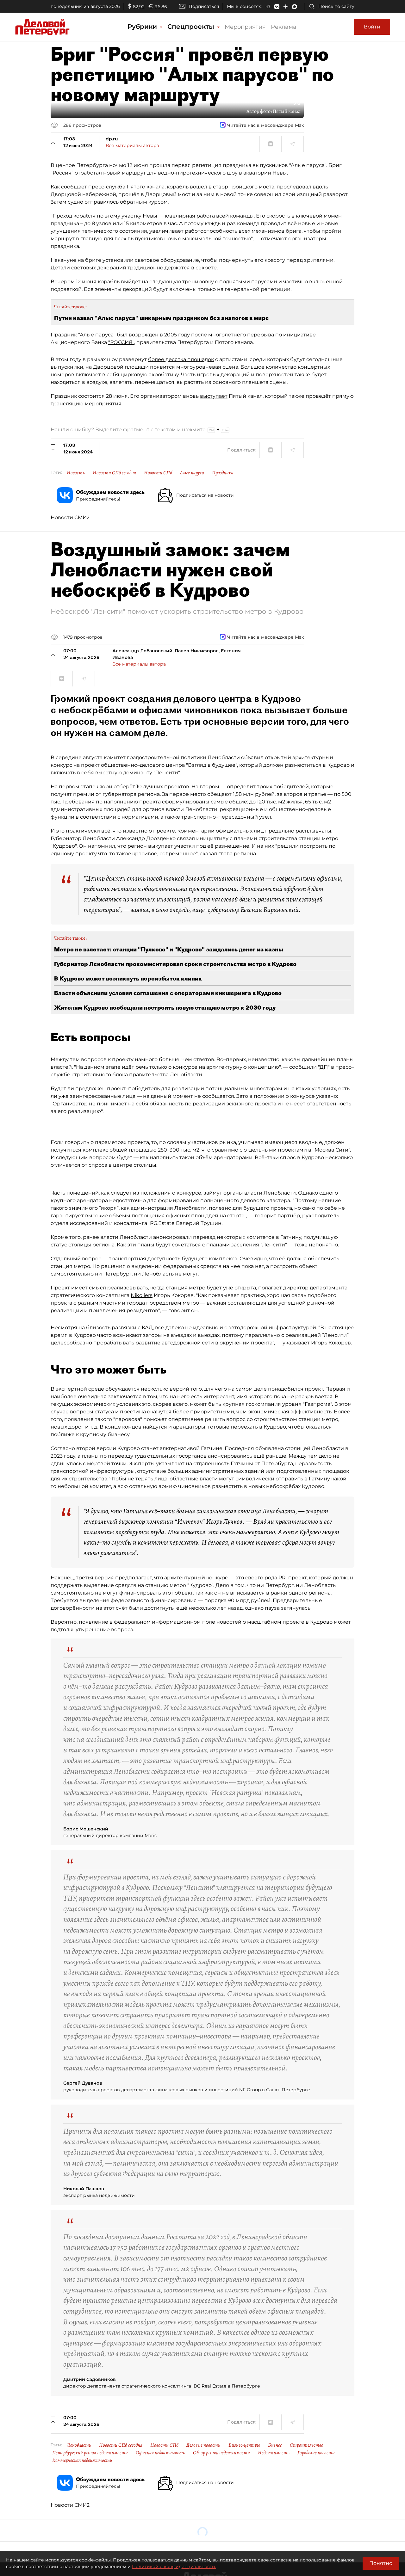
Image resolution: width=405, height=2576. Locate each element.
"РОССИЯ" (121, 342)
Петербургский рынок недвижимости (90, 2453)
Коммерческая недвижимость (82, 2460)
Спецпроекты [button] (192, 27)
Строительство (307, 2445)
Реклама (284, 27)
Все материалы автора (132, 145)
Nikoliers (142, 1295)
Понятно (381, 2563)
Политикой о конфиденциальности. (174, 2567)
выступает (214, 396)
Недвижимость (274, 2453)
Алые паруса (192, 473)
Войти (372, 27)
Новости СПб (158, 473)
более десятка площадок (181, 359)
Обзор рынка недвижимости (221, 2453)
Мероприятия (245, 27)
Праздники (223, 473)
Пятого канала (146, 187)
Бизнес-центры (244, 2445)
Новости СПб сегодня (114, 473)
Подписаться (204, 6)
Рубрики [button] (143, 27)
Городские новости (316, 2453)
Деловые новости (203, 2445)
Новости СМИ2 (70, 517)
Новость (76, 473)
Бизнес (275, 2445)
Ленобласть (79, 2445)
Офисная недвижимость (160, 2453)
